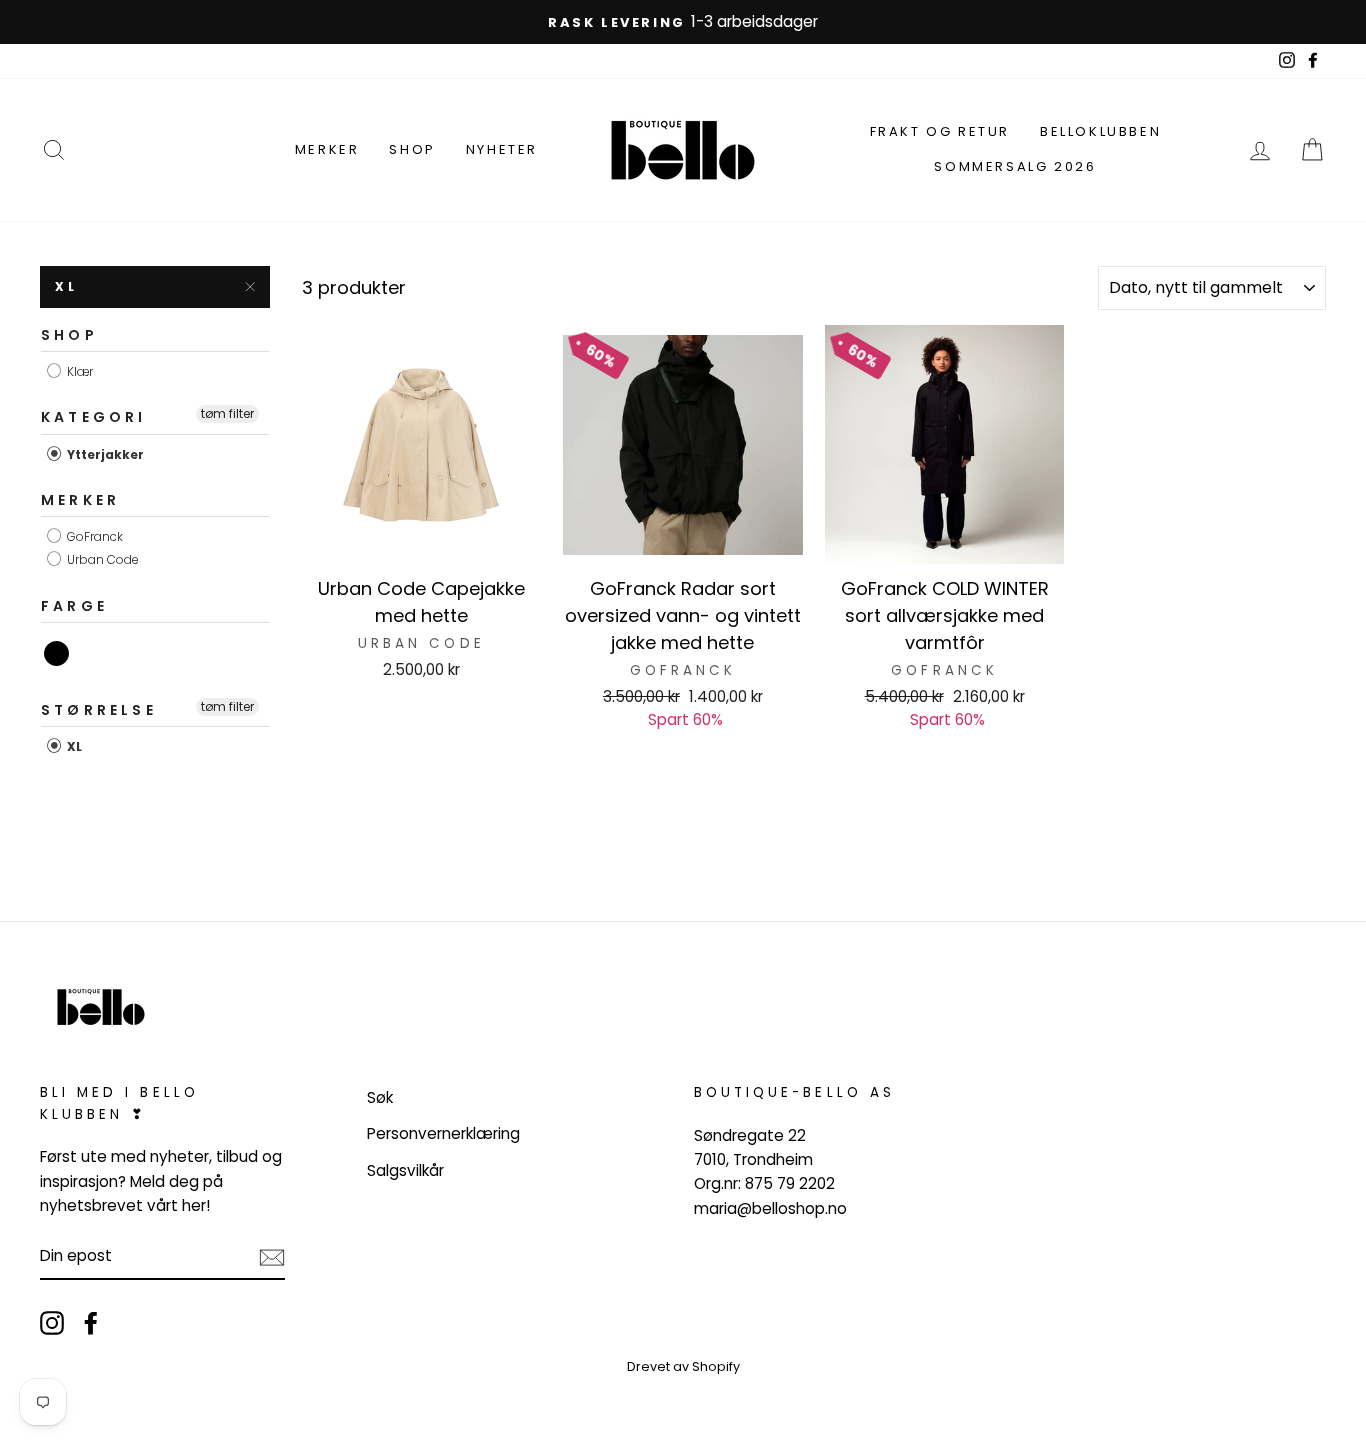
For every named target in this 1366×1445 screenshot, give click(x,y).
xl (66, 286)
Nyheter (502, 149)
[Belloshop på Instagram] (52, 1322)
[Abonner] (272, 1256)
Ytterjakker (104, 454)
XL (73, 746)
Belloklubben (1100, 131)
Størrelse (99, 710)
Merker (327, 149)
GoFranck (93, 536)
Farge (74, 606)
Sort (57, 653)
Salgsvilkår (405, 1170)
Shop (412, 149)
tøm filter (227, 413)
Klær (78, 371)
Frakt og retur (940, 131)
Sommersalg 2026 (1015, 166)
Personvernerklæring (443, 1133)
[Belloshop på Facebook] (91, 1322)
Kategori (94, 417)
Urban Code (101, 560)
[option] (683, 22)
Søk (380, 1097)
